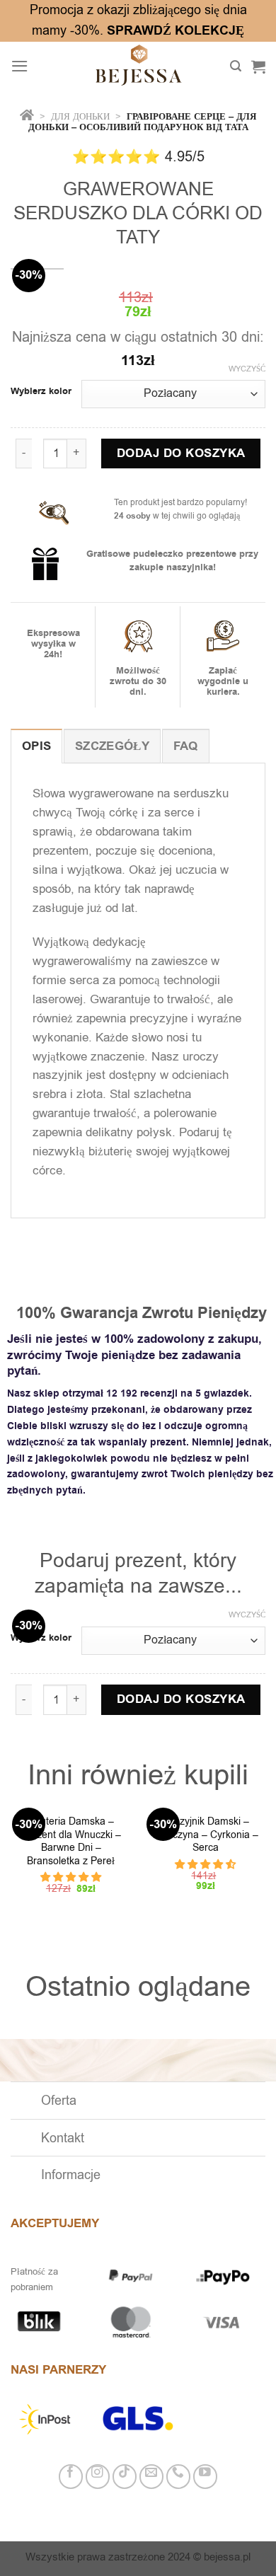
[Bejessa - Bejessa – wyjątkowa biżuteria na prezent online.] (138, 67)
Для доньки (82, 116)
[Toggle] (25, 2102)
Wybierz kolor (41, 392)
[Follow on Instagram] (98, 2477)
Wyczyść (247, 369)
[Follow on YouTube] (206, 2477)
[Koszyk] (258, 67)
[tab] (36, 746)
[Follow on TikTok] (125, 2477)
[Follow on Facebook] (71, 2477)
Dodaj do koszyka (181, 454)
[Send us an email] (152, 2477)
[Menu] (20, 66)
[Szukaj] (236, 66)
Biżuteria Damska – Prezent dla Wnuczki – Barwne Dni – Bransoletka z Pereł (71, 1842)
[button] (71, 1877)
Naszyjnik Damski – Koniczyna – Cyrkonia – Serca (206, 1835)
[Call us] (179, 2477)
